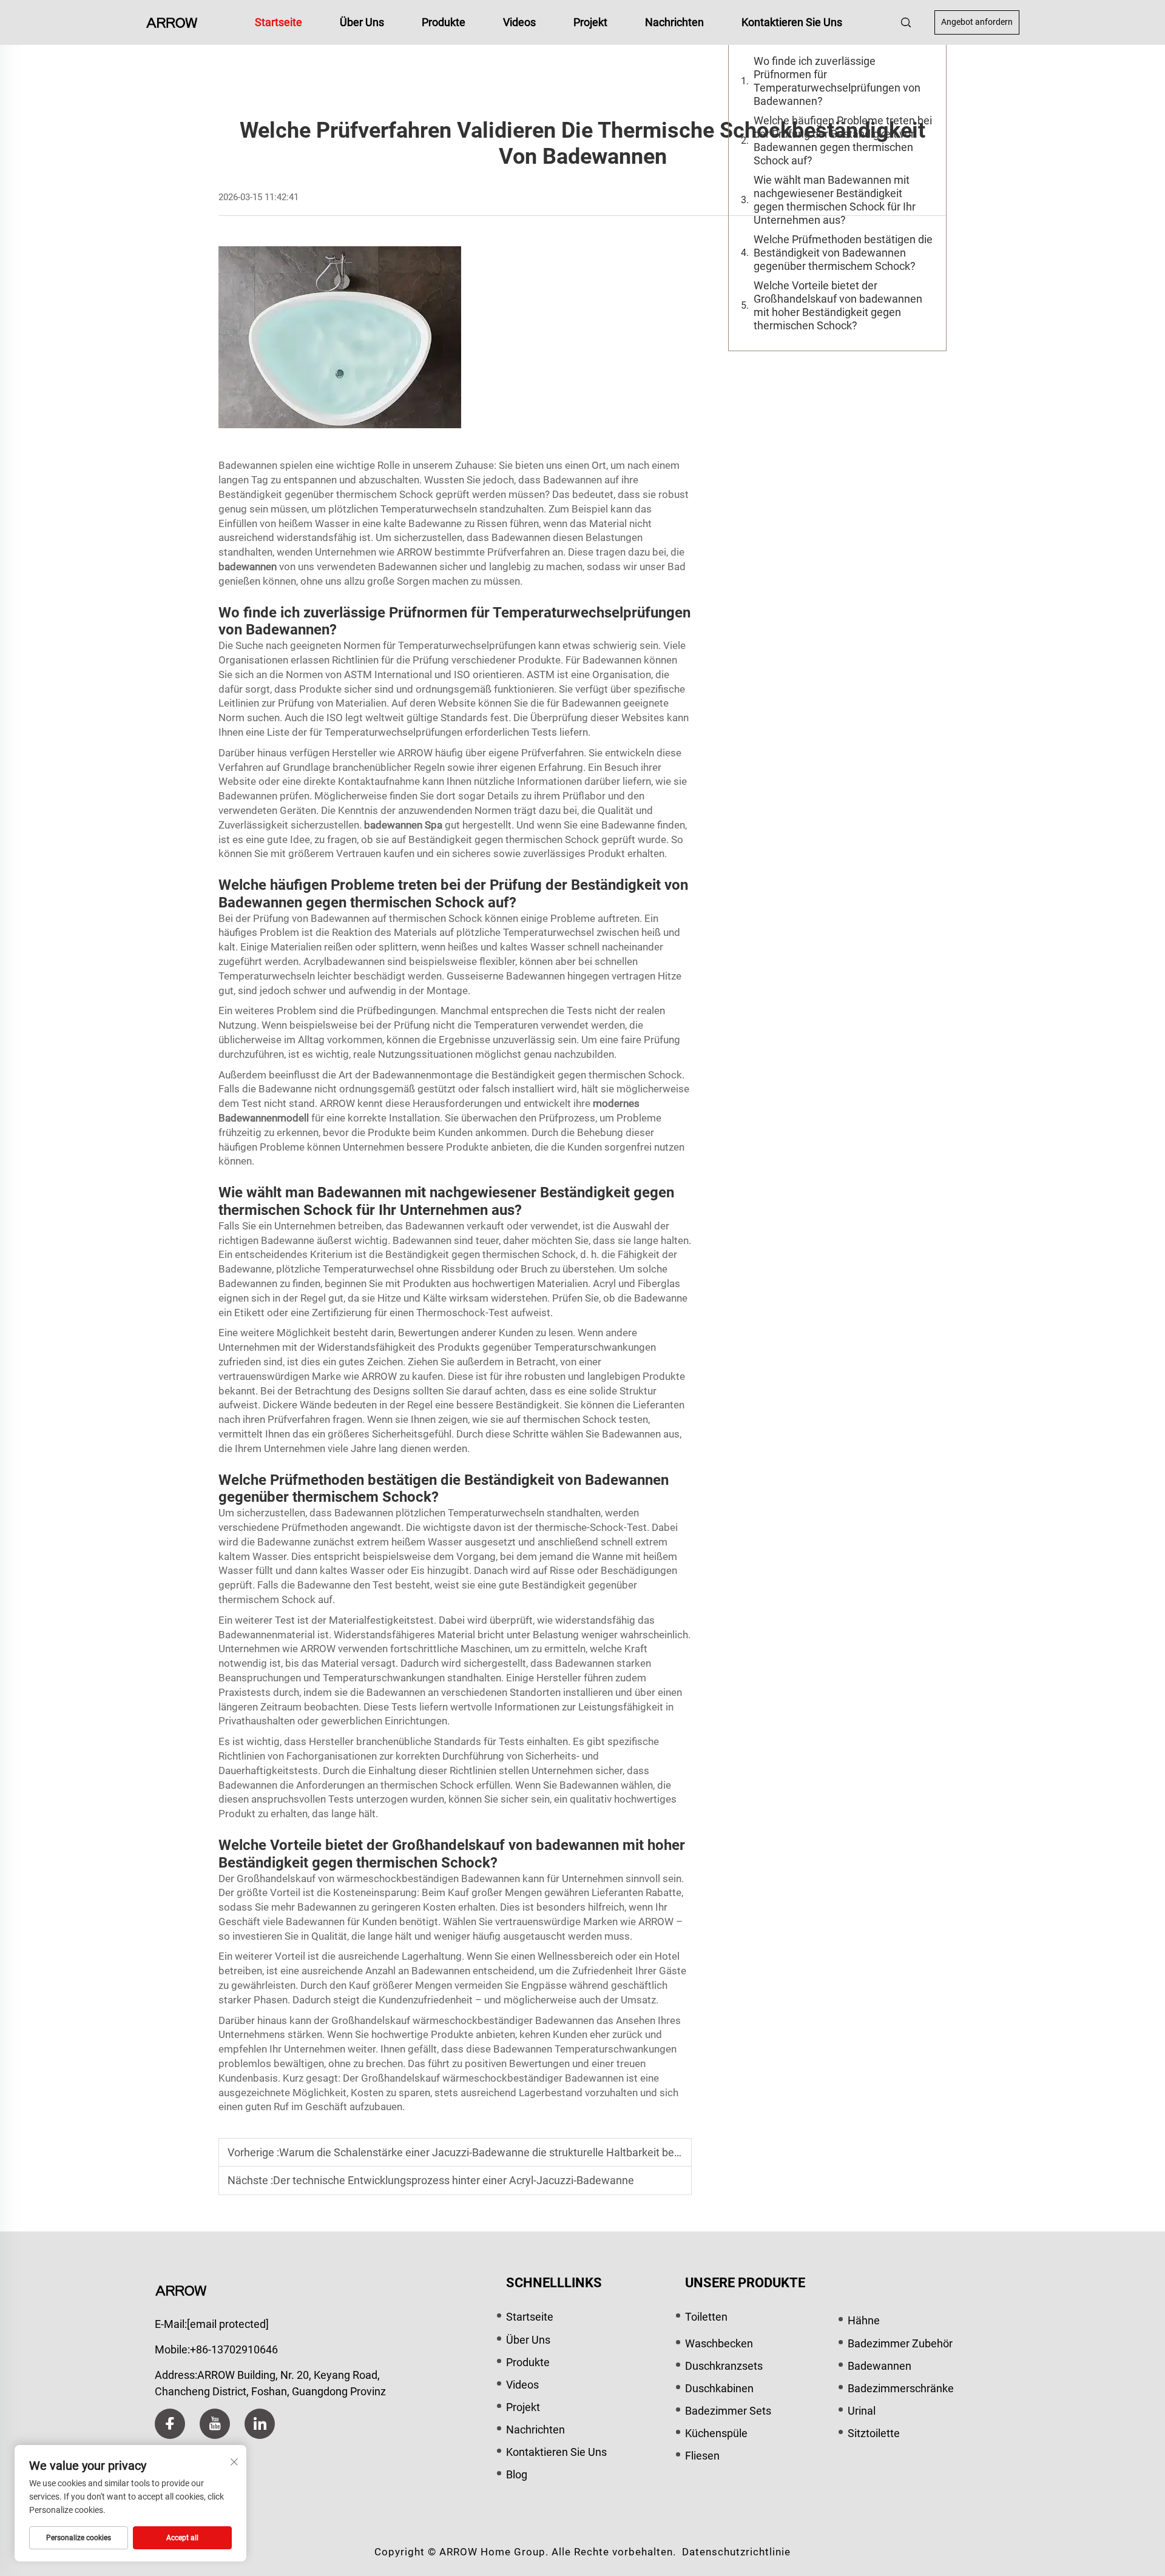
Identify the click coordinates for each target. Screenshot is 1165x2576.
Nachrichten (674, 22)
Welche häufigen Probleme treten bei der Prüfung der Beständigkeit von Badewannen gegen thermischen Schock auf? (843, 140)
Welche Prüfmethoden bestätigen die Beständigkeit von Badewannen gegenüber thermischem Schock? (843, 253)
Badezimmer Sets (728, 2411)
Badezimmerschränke (901, 2388)
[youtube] (215, 2424)
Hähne (864, 2320)
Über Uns (362, 22)
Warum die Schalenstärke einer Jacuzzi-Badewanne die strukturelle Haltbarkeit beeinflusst (497, 2152)
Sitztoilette (874, 2433)
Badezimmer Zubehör (900, 2343)
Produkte (444, 22)
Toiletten (706, 2317)
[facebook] (170, 2424)
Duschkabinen (719, 2388)
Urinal (862, 2411)
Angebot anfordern (977, 22)
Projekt (590, 22)
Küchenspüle (716, 2433)
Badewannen (880, 2366)
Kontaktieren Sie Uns (792, 22)
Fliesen (702, 2456)
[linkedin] (260, 2424)
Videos (519, 22)
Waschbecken (719, 2343)
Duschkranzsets (724, 2366)
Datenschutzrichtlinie (736, 2552)
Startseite (279, 22)
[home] (172, 22)
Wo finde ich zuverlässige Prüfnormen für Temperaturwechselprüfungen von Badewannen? (837, 81)
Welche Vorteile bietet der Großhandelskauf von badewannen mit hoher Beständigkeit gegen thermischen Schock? (838, 305)
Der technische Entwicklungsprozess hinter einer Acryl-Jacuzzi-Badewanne (454, 2180)
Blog (517, 2474)
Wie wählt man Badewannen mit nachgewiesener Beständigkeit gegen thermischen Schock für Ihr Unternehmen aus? (835, 200)
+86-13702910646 (234, 2349)
